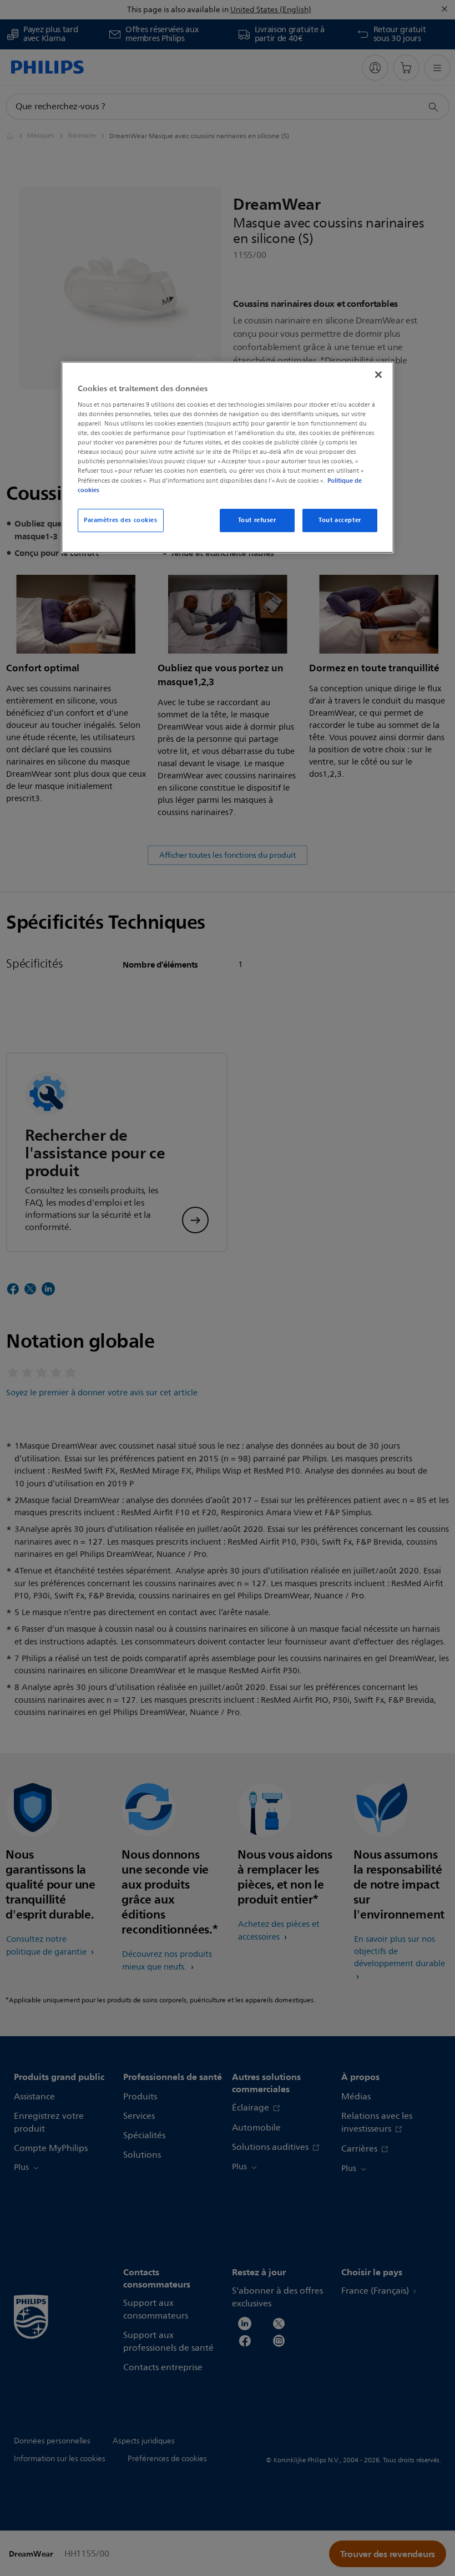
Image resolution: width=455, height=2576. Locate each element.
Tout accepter (340, 520)
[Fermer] (378, 375)
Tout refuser (257, 520)
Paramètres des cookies (121, 520)
